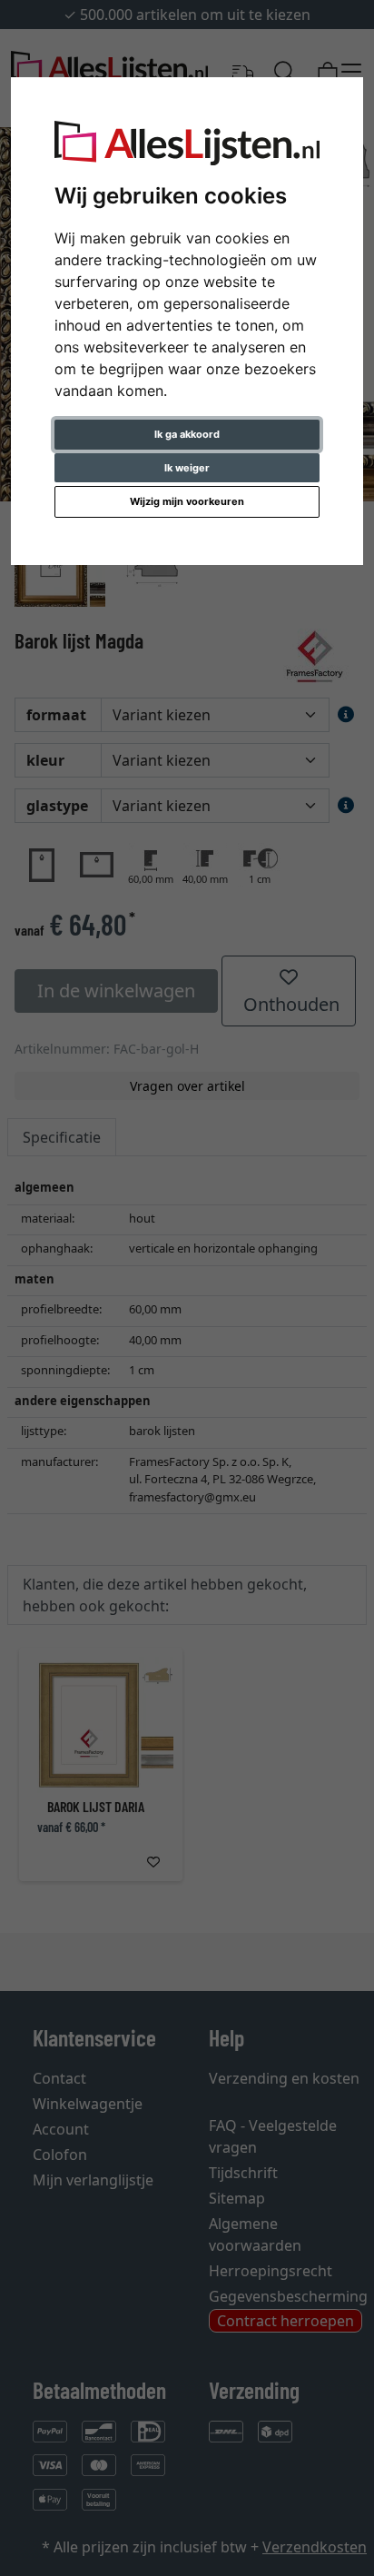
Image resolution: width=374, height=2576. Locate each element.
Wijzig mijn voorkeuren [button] (187, 501)
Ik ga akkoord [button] (187, 434)
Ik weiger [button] (187, 468)
